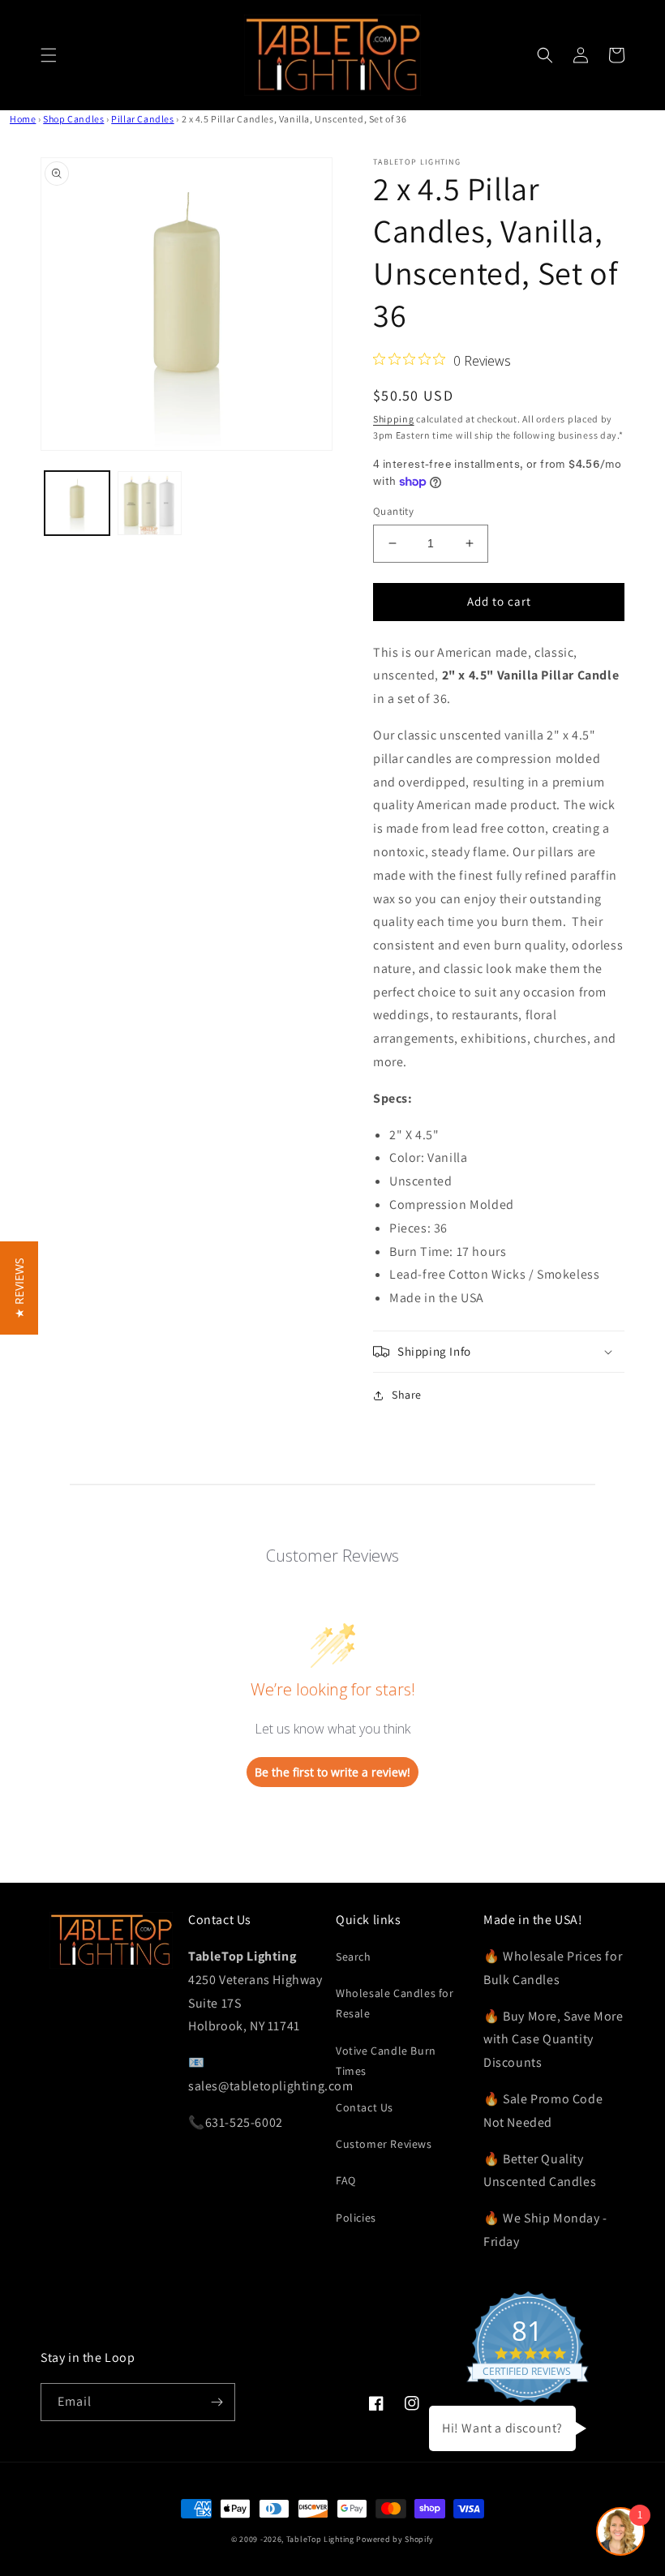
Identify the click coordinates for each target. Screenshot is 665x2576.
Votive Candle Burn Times (386, 2061)
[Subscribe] (217, 2402)
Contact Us (365, 2107)
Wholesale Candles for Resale (395, 2003)
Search (354, 1957)
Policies (356, 2218)
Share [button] (407, 1395)
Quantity (393, 511)
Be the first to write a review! (332, 1772)
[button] (49, 55)
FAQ (346, 2180)
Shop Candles (73, 119)
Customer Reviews (384, 2144)
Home (23, 119)
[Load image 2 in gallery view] (150, 504)
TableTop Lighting (320, 2539)
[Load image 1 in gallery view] (77, 504)
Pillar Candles (142, 119)
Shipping (394, 419)
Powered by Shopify (395, 2539)
